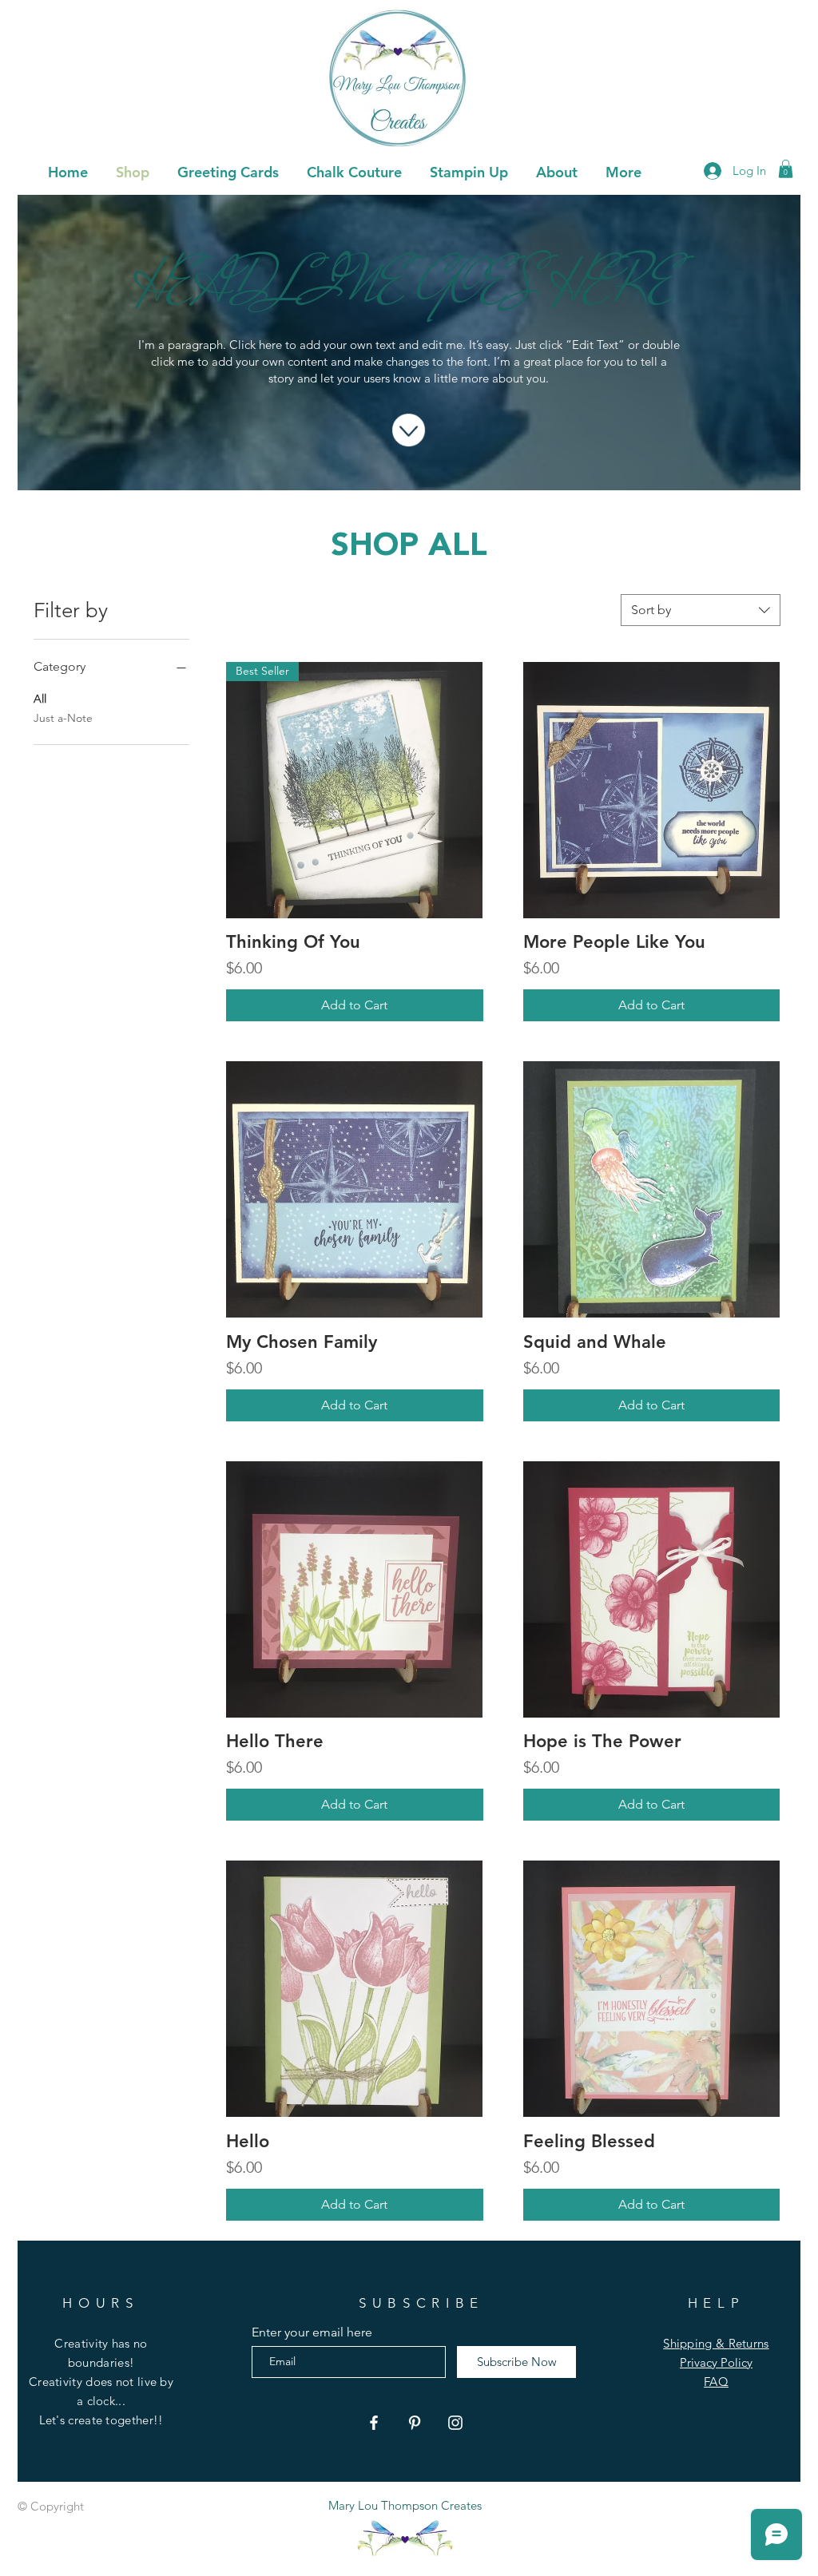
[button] (228, 170)
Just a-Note (63, 718)
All (40, 699)
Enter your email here (312, 2332)
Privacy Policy (716, 2362)
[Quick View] (651, 790)
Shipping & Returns (716, 2343)
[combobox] (701, 610)
